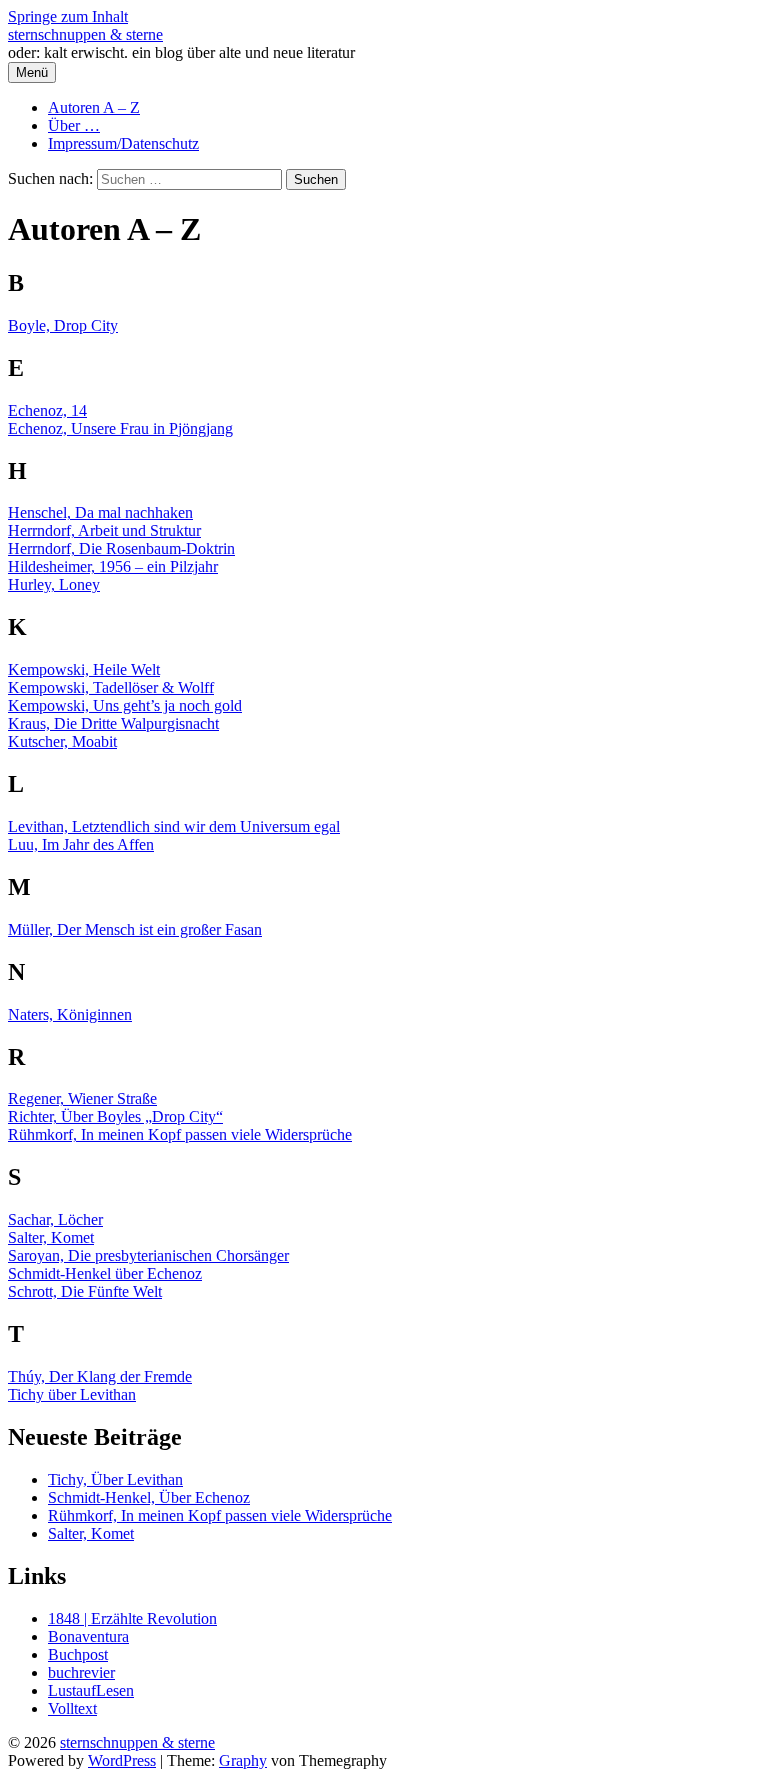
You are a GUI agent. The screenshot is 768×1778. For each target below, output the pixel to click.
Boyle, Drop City (63, 325)
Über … (74, 125)
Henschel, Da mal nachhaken (100, 512)
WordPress (122, 1760)
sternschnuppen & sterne (85, 34)
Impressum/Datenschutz (123, 143)
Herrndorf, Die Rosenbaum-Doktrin (121, 548)
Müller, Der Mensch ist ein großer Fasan (135, 929)
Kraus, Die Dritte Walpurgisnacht (113, 723)
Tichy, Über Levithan (115, 1479)
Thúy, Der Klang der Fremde (100, 1376)
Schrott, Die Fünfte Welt (85, 1291)
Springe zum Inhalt (68, 16)
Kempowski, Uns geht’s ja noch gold (125, 705)
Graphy (243, 1760)
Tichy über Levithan (72, 1394)
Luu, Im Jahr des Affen (81, 844)
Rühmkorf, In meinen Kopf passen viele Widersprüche (180, 1134)
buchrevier (81, 1672)
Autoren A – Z (94, 107)
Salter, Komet (51, 1237)
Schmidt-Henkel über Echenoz (105, 1273)
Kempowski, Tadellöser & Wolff (111, 687)
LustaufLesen (91, 1690)
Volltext (72, 1708)
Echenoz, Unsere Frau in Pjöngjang (120, 428)
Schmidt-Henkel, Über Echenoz (149, 1497)
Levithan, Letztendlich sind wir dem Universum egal (174, 826)
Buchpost (78, 1654)
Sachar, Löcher (55, 1219)
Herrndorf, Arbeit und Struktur (104, 530)
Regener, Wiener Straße (82, 1098)
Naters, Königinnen (70, 1014)
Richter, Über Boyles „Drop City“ (115, 1116)
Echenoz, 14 (47, 410)
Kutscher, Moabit (62, 741)
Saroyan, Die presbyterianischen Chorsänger (148, 1255)
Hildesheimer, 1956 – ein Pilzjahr (113, 566)
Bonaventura (88, 1636)
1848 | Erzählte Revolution (132, 1618)
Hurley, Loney (54, 584)
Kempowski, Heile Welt (84, 669)
